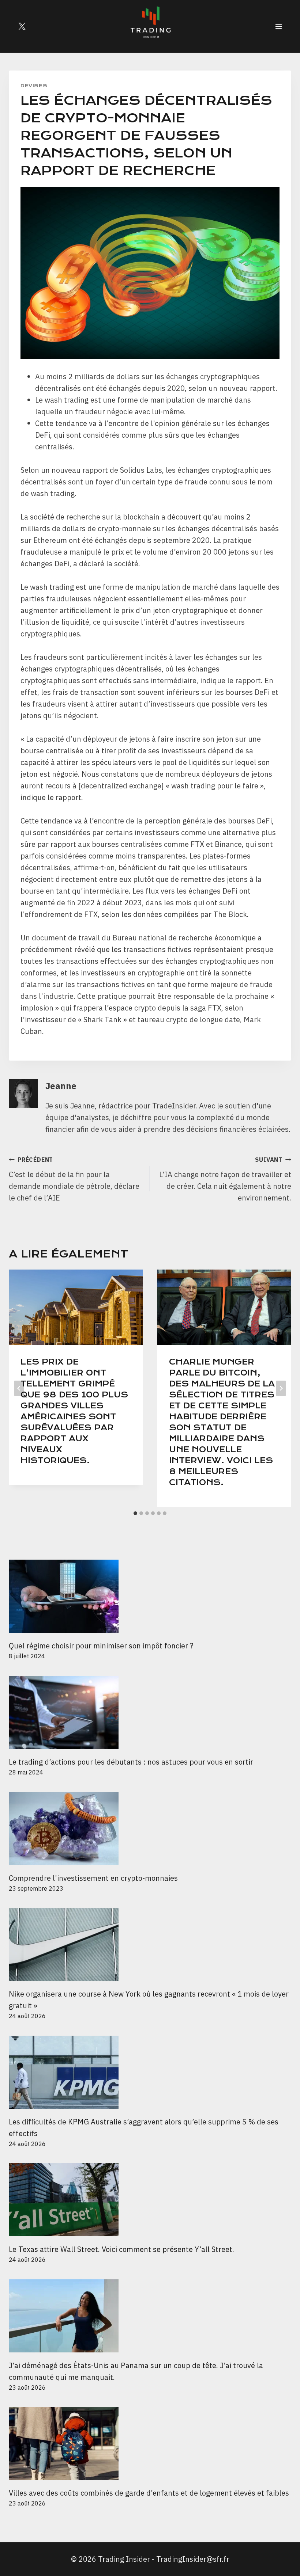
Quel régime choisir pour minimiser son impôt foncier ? (101, 1646)
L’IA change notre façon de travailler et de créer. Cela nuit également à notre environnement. (225, 1179)
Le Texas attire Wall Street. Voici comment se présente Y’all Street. (121, 2249)
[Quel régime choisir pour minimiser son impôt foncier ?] (150, 1596)
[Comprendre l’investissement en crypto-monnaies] (150, 1829)
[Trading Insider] (150, 26)
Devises (34, 86)
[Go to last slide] (19, 1388)
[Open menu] (278, 26)
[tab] (135, 1513)
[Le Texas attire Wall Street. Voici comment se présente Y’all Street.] (150, 2200)
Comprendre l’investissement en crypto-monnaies (94, 1878)
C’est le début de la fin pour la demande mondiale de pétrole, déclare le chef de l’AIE (74, 1179)
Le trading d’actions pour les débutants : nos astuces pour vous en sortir (131, 1762)
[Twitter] (22, 26)
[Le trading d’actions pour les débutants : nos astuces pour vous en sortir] (150, 1712)
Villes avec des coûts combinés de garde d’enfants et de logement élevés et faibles (149, 2493)
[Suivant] (281, 1388)
